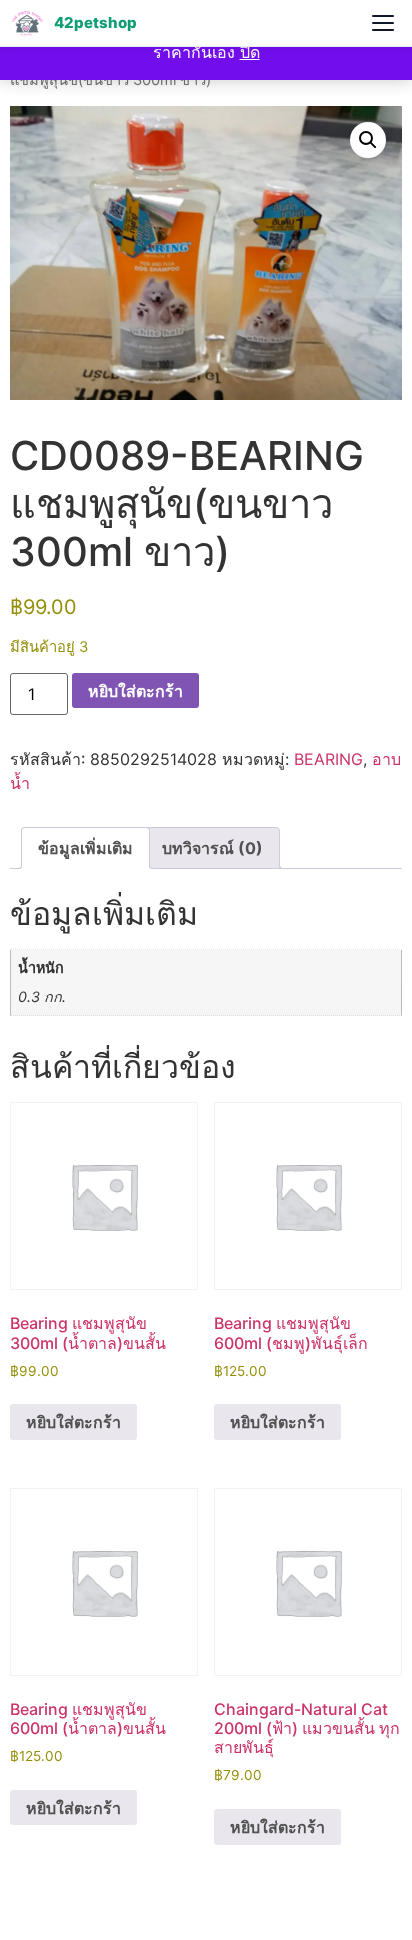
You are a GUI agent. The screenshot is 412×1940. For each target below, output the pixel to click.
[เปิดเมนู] (383, 23)
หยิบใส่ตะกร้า (135, 691)
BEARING (328, 759)
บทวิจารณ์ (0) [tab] (212, 848)
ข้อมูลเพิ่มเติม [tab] (85, 848)
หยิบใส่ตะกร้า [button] (73, 1422)
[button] (368, 140)
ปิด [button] (250, 52)
